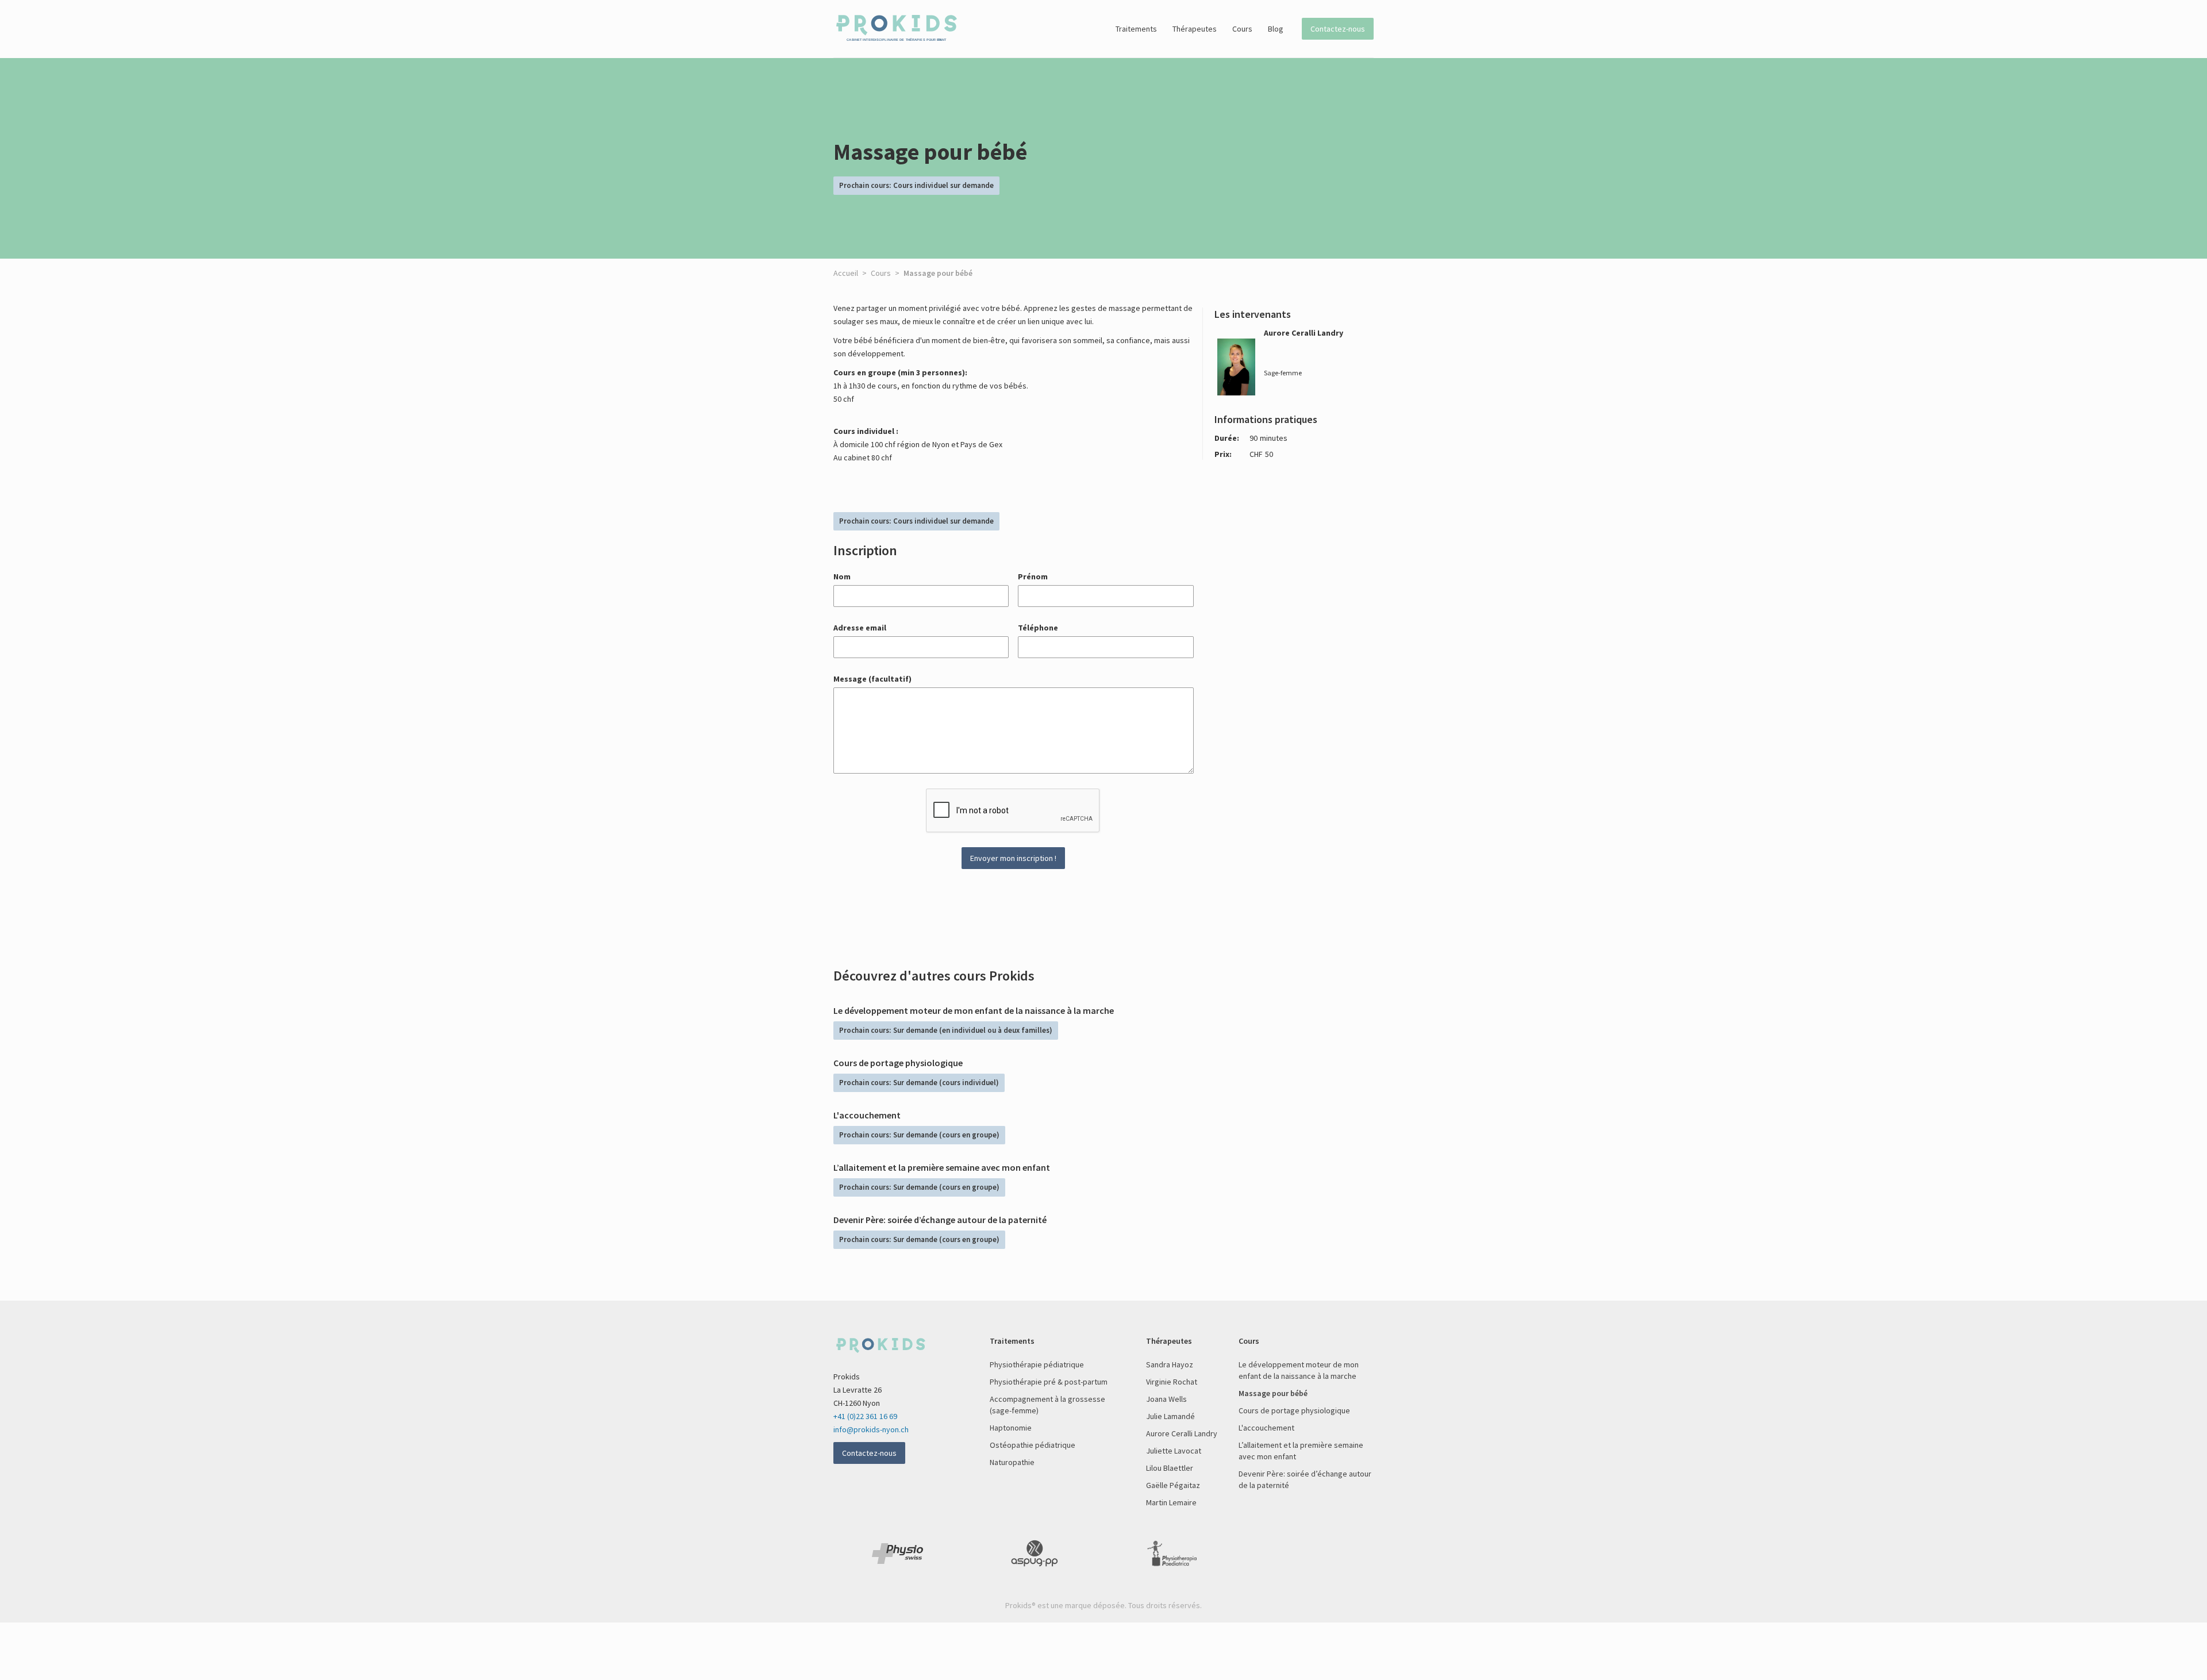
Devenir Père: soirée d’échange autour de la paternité (1305, 1479)
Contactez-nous (1338, 29)
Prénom (1033, 576)
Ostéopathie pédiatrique (1033, 1445)
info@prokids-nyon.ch (871, 1429)
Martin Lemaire (1171, 1502)
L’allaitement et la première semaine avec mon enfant (1301, 1451)
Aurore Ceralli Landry (1182, 1433)
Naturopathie (1012, 1462)
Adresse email (860, 628)
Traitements (1136, 29)
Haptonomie (1011, 1428)
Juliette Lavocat (1174, 1451)
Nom (842, 576)
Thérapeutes (1195, 29)
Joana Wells (1166, 1399)
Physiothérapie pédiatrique (1037, 1364)
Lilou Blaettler (1170, 1468)
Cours (1242, 29)
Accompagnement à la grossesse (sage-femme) (1047, 1405)
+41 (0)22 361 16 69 (865, 1416)
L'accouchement (1266, 1428)
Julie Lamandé (1170, 1416)
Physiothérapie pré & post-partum (1049, 1382)
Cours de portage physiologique (1294, 1410)
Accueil (846, 273)
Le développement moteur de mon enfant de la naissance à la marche (1299, 1370)
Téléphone (1038, 628)
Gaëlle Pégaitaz (1173, 1485)
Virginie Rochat (1172, 1382)
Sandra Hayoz (1170, 1364)
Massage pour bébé (1273, 1393)
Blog (1276, 29)
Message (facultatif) (872, 679)
